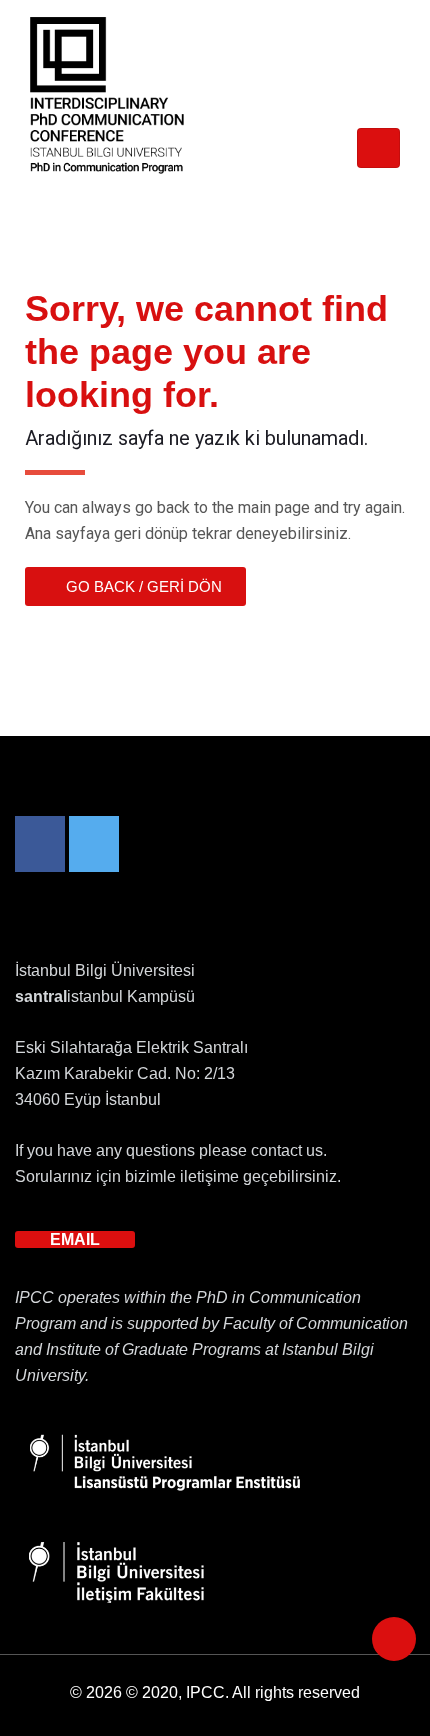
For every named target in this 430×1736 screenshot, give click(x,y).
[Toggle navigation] (378, 148)
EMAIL (75, 1239)
